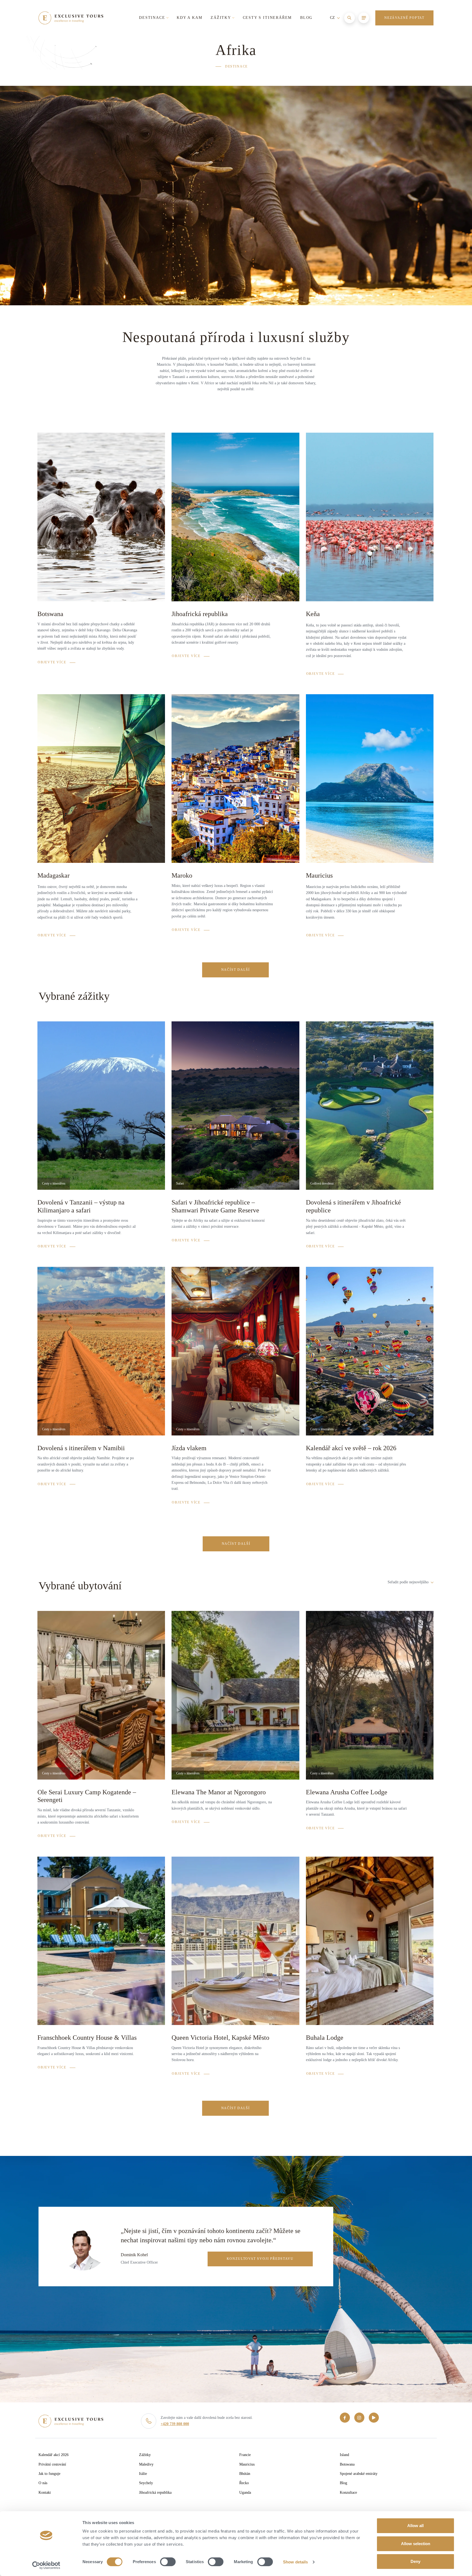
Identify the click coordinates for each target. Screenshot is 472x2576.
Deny (415, 2561)
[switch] (168, 2562)
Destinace (236, 66)
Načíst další (236, 970)
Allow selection (416, 2544)
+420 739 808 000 (175, 2424)
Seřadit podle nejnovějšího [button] (409, 1582)
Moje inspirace (363, 38)
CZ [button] (333, 18)
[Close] (426, 38)
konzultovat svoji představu (260, 2259)
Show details (295, 2562)
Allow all (415, 2526)
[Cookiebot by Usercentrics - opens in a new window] (46, 2565)
